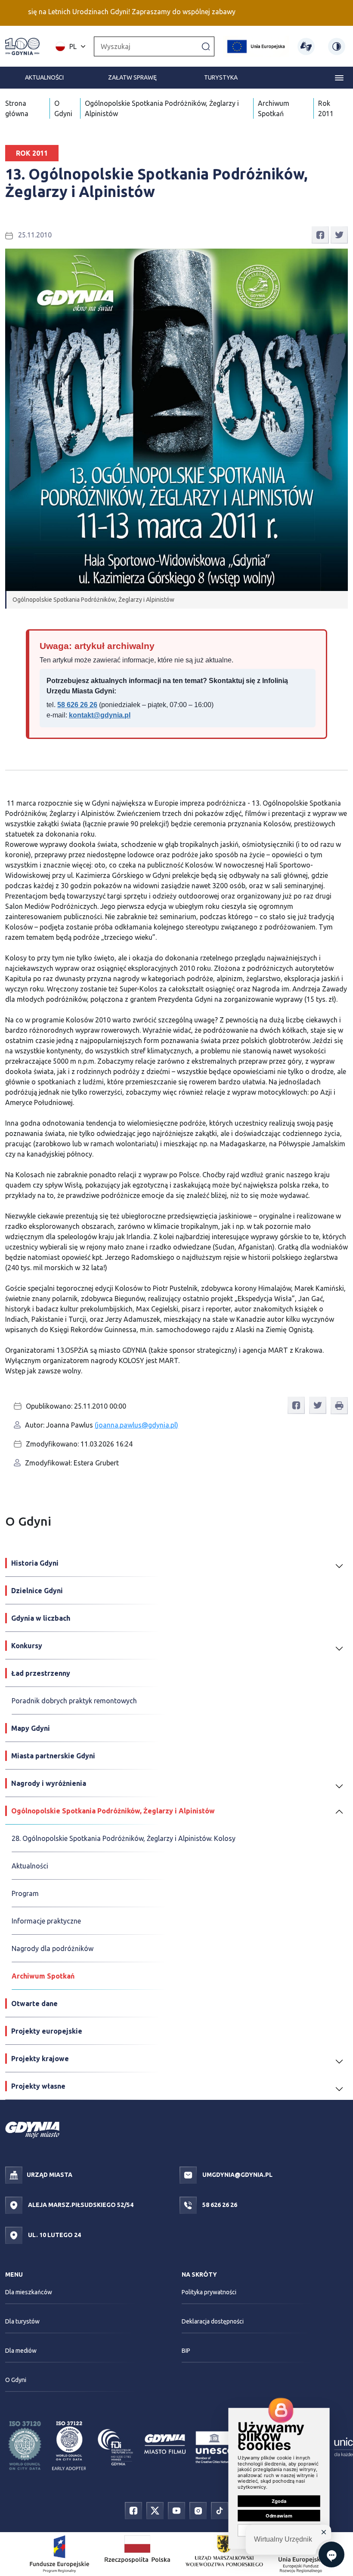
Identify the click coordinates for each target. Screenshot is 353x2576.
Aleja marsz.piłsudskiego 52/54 (80, 2204)
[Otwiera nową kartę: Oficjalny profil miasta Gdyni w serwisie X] (155, 2510)
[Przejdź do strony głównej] (22, 46)
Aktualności (44, 77)
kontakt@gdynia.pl (100, 715)
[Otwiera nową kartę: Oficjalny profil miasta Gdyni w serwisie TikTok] (220, 2510)
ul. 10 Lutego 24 (54, 2234)
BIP (186, 2351)
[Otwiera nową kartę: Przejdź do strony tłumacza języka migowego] (306, 46)
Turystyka (221, 77)
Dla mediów (21, 2351)
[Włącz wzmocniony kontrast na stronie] (337, 46)
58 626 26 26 (77, 705)
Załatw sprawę (132, 77)
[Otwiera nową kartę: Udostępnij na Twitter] (339, 234)
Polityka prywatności (209, 2292)
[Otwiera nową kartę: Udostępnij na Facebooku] (320, 234)
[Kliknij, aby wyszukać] (206, 46)
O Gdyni (16, 2380)
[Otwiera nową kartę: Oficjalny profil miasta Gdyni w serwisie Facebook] (133, 2510)
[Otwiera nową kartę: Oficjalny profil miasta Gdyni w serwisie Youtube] (176, 2510)
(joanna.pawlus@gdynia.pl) (136, 1425)
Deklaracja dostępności (213, 2321)
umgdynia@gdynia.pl (237, 2174)
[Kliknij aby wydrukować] (339, 1406)
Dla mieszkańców (29, 2292)
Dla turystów (22, 2321)
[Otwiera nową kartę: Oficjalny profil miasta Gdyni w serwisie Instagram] (198, 2510)
